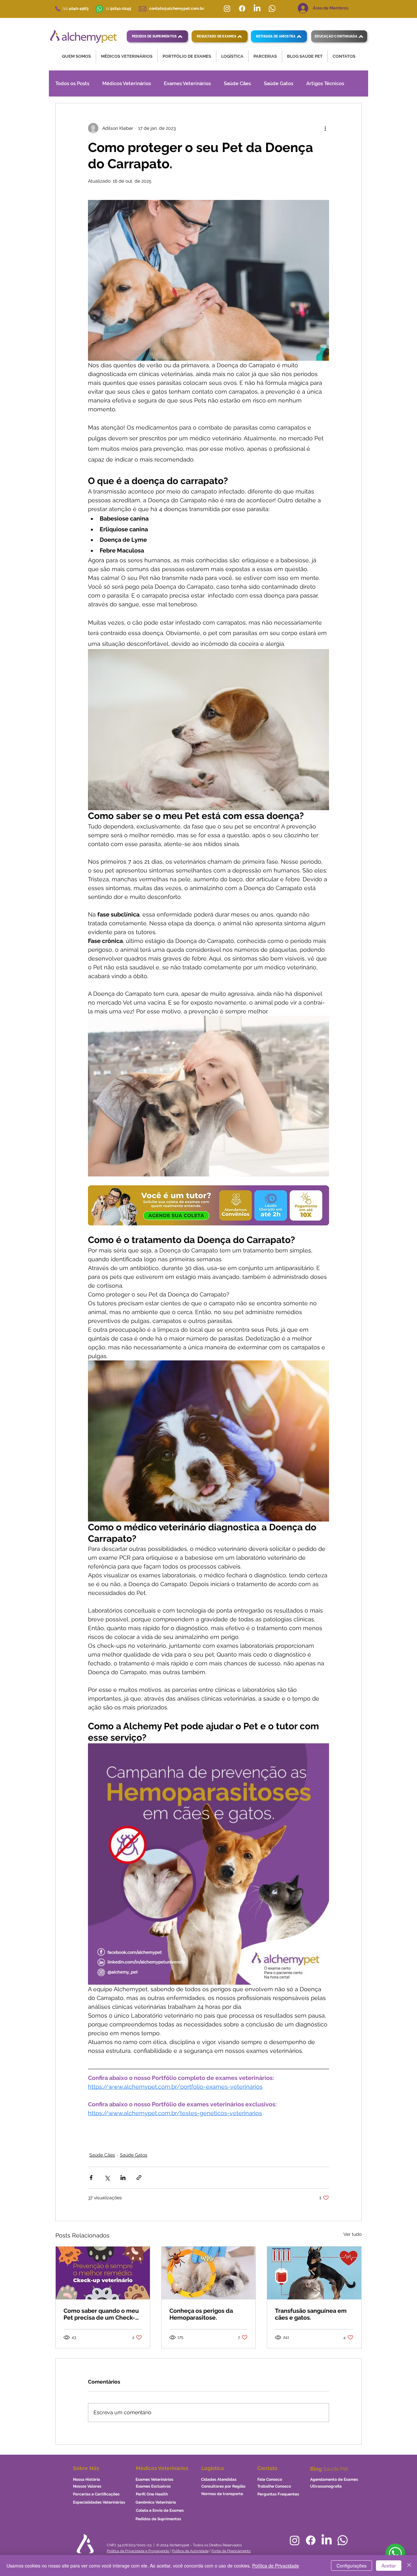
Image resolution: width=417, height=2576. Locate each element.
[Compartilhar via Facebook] (91, 2178)
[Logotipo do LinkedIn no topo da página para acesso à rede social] (257, 8)
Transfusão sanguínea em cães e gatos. (311, 2314)
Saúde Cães (237, 83)
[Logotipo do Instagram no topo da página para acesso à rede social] (227, 8)
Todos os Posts (72, 83)
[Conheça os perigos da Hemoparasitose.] (209, 2273)
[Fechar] (409, 2566)
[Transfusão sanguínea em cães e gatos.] (314, 2273)
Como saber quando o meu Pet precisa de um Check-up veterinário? (101, 2314)
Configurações (352, 2566)
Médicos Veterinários (127, 83)
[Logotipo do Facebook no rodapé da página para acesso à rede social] (311, 2540)
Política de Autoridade (190, 2551)
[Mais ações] (325, 128)
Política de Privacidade (276, 2566)
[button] (76, 56)
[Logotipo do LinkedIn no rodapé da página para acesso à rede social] (327, 2540)
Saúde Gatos (279, 83)
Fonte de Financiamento (231, 2551)
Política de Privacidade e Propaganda (138, 2551)
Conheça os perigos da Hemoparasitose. (201, 2314)
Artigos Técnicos (325, 83)
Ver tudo (352, 2234)
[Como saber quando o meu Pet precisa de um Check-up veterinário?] (103, 2273)
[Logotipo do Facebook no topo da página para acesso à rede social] (242, 8)
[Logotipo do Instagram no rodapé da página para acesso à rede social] (295, 2540)
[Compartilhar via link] (139, 2178)
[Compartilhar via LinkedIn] (123, 2178)
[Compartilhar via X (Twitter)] (107, 2178)
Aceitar (389, 2566)
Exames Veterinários (187, 83)
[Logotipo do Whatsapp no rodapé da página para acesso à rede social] (343, 2540)
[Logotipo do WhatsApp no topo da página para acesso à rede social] (272, 8)
